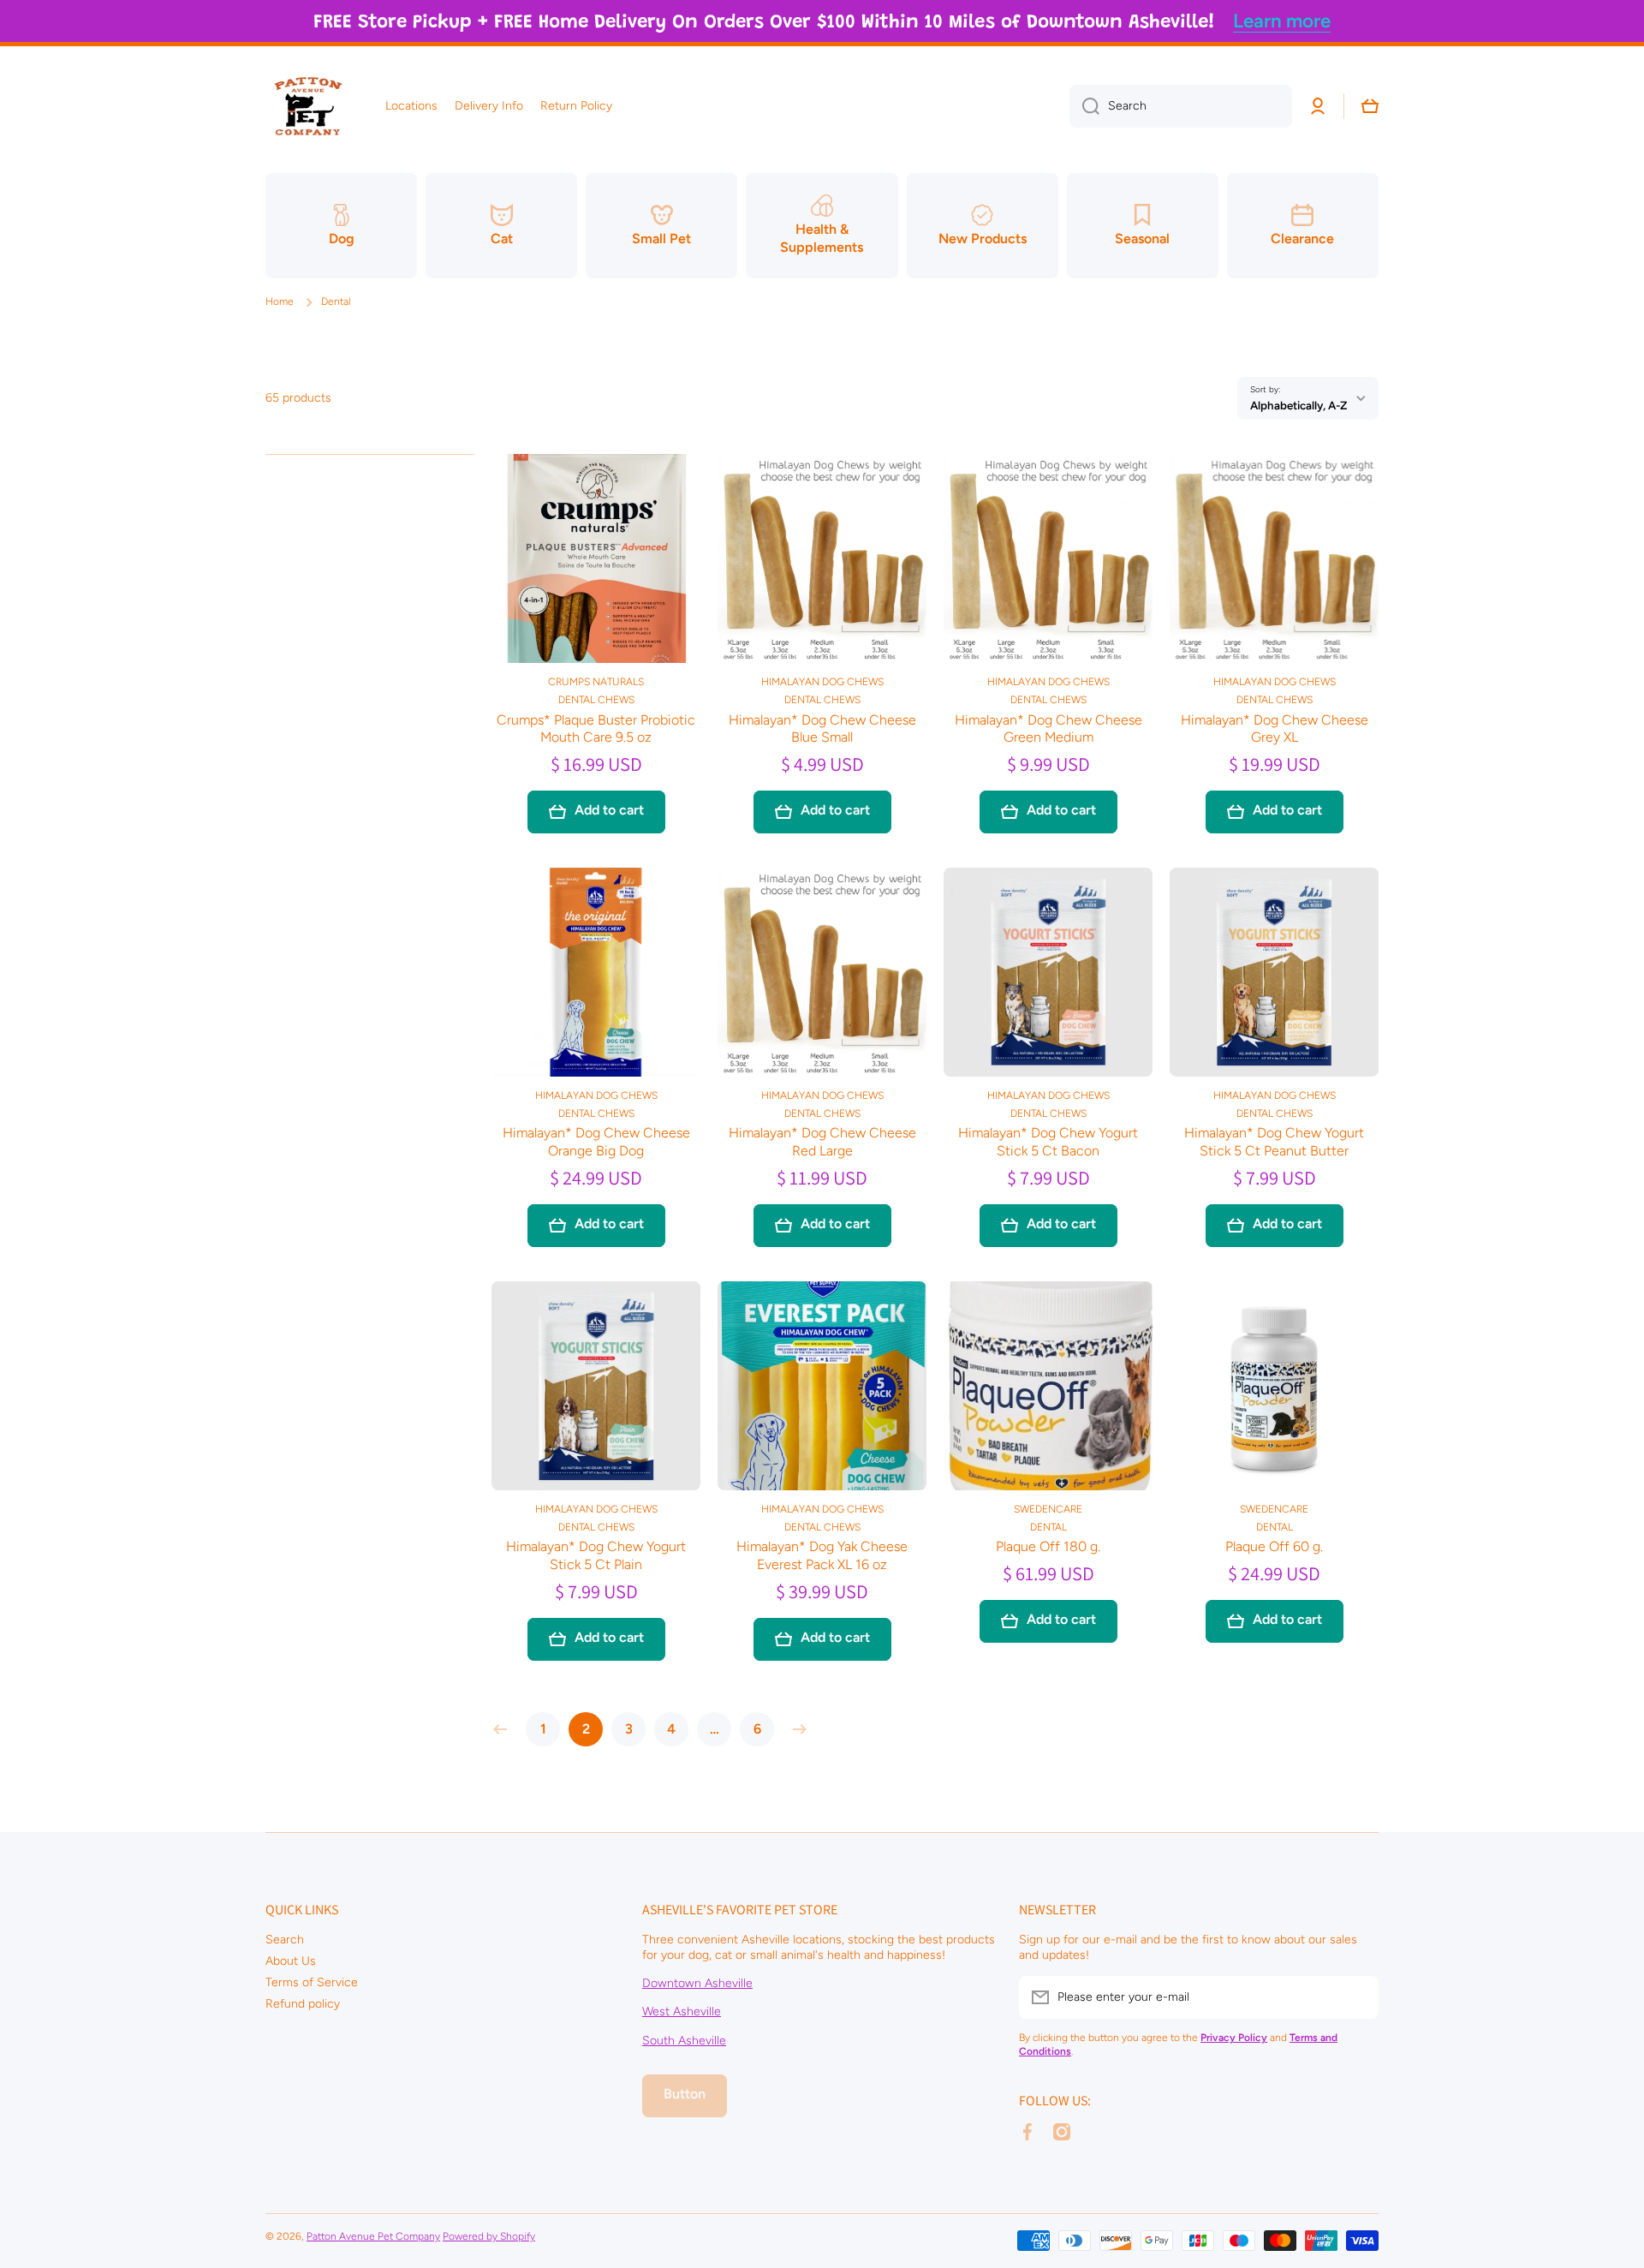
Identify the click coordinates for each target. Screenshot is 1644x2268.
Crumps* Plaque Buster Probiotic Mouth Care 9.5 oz (596, 729)
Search (285, 1940)
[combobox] (1181, 106)
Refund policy (303, 2004)
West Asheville (682, 2011)
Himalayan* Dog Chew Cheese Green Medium (1048, 729)
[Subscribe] (1357, 1997)
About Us (291, 1961)
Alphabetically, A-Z (1299, 405)
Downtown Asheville (697, 1983)
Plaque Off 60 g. (1274, 1546)
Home (280, 301)
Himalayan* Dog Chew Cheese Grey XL (1275, 729)
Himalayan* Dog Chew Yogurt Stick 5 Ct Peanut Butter (1274, 1142)
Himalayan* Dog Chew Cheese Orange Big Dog (596, 1142)
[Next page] (795, 1729)
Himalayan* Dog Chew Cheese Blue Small (822, 729)
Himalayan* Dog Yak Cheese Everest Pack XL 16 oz (822, 1555)
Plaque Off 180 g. (1048, 1546)
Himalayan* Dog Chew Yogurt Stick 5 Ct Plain (596, 1555)
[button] (1370, 106)
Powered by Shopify (489, 2236)
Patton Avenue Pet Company (373, 2236)
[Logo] (308, 106)
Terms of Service (312, 1982)
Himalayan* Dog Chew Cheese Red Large (822, 1142)
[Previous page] (504, 1729)
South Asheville (684, 2041)
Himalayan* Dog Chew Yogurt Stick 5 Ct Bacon (1048, 1142)
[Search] (1084, 106)
